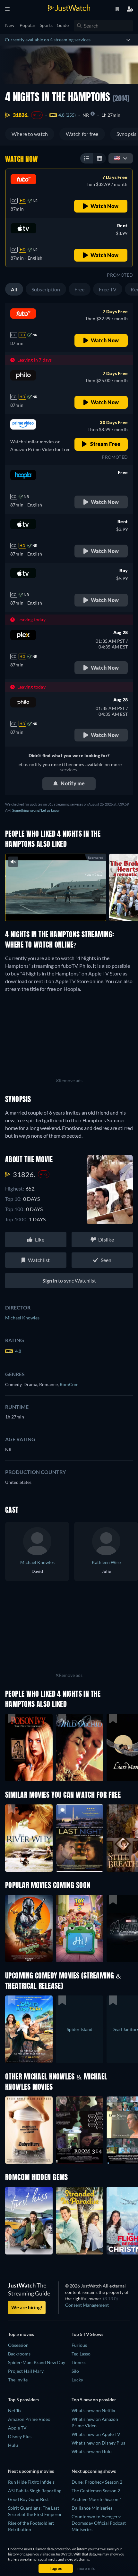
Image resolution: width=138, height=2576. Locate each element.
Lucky (77, 2380)
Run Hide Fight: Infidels (31, 2482)
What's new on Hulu (92, 2451)
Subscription (46, 289)
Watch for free (82, 134)
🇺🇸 (117, 158)
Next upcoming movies (31, 2471)
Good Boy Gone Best (28, 2499)
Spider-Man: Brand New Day (37, 2362)
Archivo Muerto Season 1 (97, 2499)
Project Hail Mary (26, 2371)
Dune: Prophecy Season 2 (97, 2482)
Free (80, 289)
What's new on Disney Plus (98, 2443)
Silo (75, 2371)
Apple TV (17, 2428)
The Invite (18, 2380)
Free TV (108, 289)
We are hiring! (27, 2307)
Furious (79, 2345)
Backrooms (19, 2354)
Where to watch (30, 134)
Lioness (79, 2362)
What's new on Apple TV (96, 2434)
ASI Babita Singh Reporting (35, 2491)
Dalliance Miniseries (92, 2508)
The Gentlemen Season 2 (96, 2491)
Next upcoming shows (94, 2471)
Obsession (18, 2345)
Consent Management (87, 2305)
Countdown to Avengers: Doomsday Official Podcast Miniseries (99, 2523)
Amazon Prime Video (29, 2419)
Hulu (13, 2445)
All (14, 289)
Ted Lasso (81, 2354)
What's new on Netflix (93, 2410)
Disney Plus (20, 2436)
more (69, 909)
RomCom (69, 1384)
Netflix (15, 2410)
